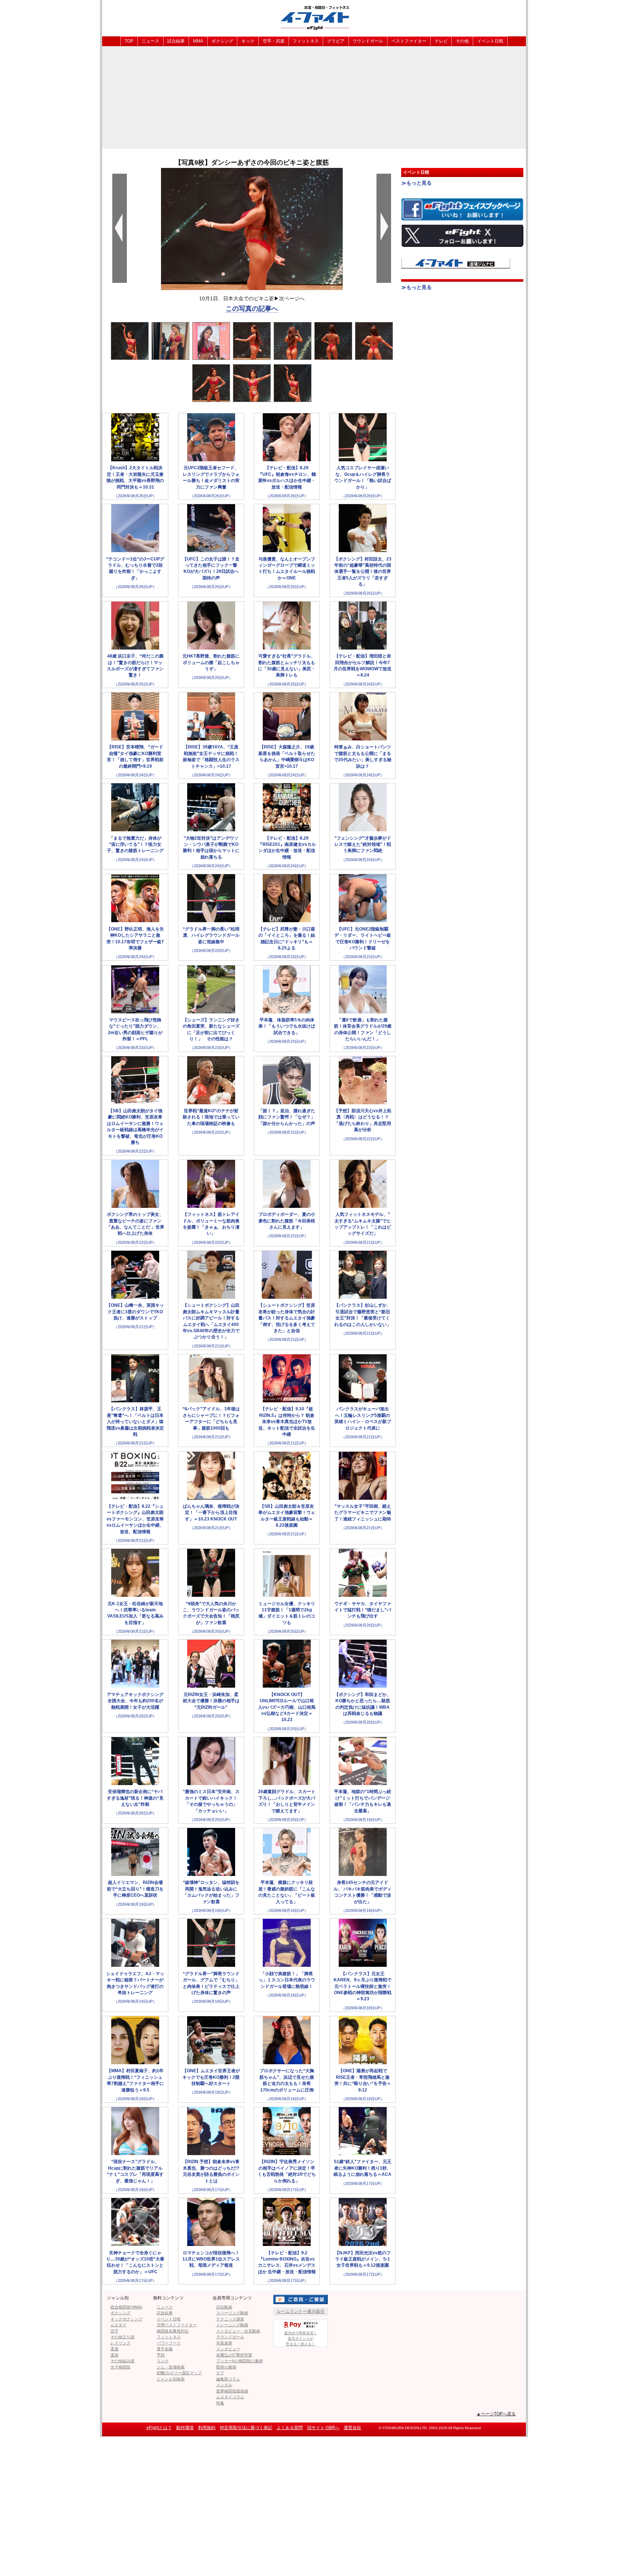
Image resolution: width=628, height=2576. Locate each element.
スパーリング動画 (232, 2313)
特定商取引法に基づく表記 (246, 2428)
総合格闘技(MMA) (126, 2307)
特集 (220, 2403)
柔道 (114, 2349)
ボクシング (222, 41)
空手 (114, 2331)
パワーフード (169, 2343)
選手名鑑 (165, 2349)
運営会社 (353, 2428)
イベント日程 (490, 41)
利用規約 (207, 2428)
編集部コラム (228, 2379)
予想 (161, 2355)
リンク (163, 2361)
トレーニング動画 (232, 2325)
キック (248, 41)
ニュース (150, 41)
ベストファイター (409, 41)
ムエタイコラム (230, 2397)
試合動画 (224, 2307)
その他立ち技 (122, 2337)
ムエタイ (118, 2325)
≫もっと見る (416, 183)
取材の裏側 (226, 2367)
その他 (462, 41)
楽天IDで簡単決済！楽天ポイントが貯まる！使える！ (301, 2338)
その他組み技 (122, 2361)
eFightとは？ (159, 2428)
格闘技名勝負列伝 (173, 2331)
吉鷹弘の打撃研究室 (234, 2355)
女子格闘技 (120, 2367)
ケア (220, 2373)
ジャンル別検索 (171, 2379)
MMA (198, 41)
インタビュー (228, 2349)
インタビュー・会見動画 (238, 2331)
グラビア (336, 41)
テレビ (441, 41)
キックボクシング (126, 2319)
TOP (129, 41)
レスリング (120, 2343)
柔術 (114, 2355)
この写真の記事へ (252, 309)
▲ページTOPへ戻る (496, 2414)
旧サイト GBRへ (323, 2428)
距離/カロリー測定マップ (179, 2373)
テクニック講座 (230, 2319)
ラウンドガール (368, 41)
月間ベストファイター (177, 2325)
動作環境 (185, 2428)
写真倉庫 (224, 2343)
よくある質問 (290, 2428)
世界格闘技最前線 (232, 2391)
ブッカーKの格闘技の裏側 (239, 2361)
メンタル (224, 2385)
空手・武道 (274, 41)
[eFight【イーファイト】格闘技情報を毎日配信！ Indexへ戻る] (314, 18)
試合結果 (176, 41)
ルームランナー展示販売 (301, 2311)
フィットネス (306, 41)
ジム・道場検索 (171, 2367)
